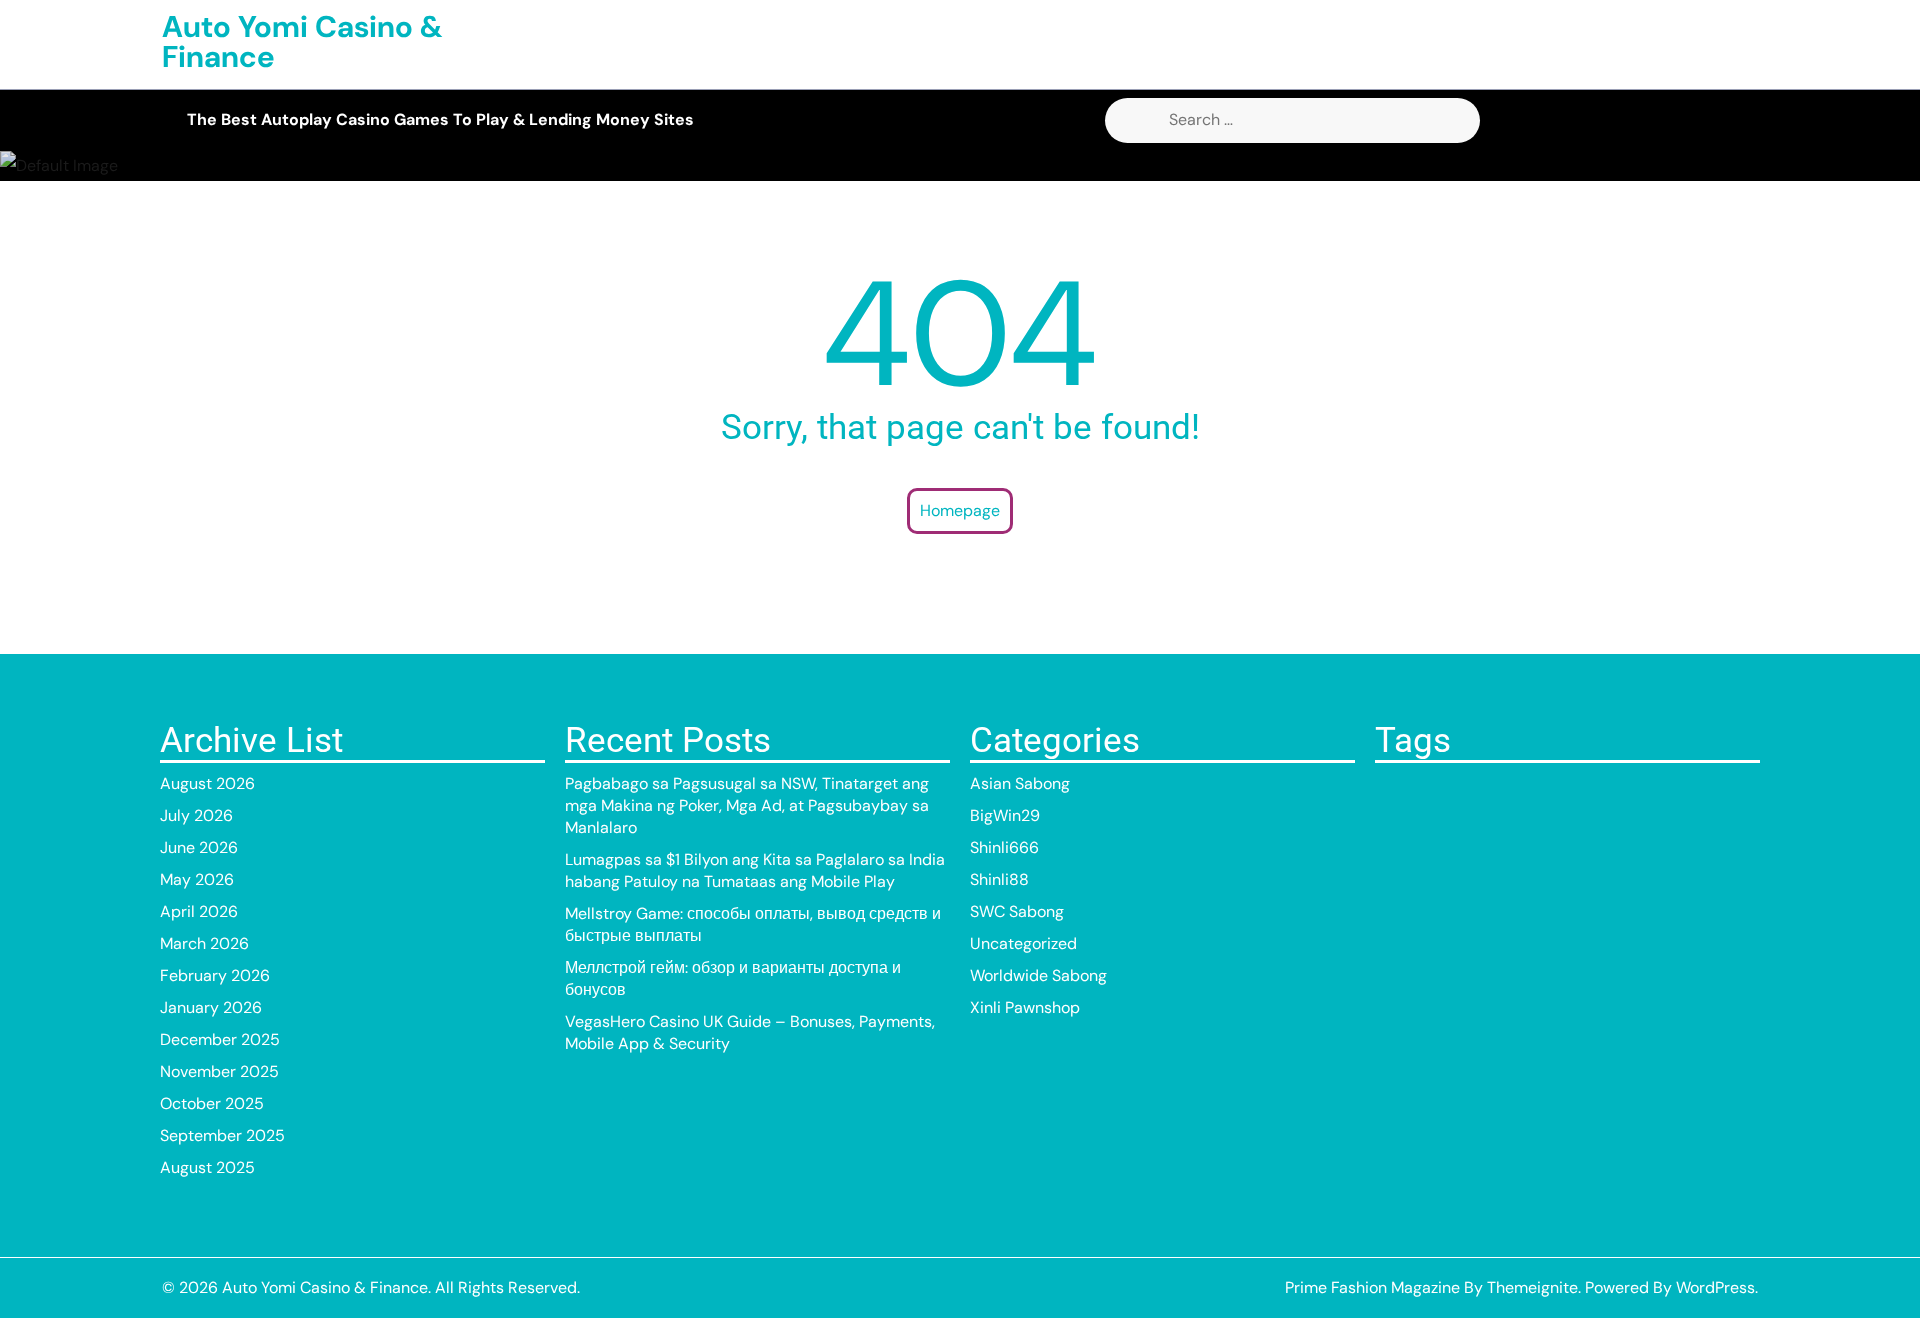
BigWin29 (1005, 815)
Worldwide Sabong (1038, 975)
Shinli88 (999, 879)
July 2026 (196, 815)
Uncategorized (1023, 943)
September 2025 (222, 1135)
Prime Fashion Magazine (1372, 1287)
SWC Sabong (1017, 911)
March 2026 (204, 943)
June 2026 (199, 847)
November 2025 (219, 1071)
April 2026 (199, 911)
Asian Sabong (1020, 783)
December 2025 (220, 1039)
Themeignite (1532, 1287)
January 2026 (211, 1007)
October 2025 (212, 1103)
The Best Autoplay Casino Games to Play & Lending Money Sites (440, 119)
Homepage (960, 510)
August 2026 (207, 783)
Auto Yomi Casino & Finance (302, 41)
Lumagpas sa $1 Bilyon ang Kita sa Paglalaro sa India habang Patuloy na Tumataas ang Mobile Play (755, 870)
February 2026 (215, 975)
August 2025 (207, 1167)
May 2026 (197, 879)
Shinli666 (1004, 847)
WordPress (1715, 1287)
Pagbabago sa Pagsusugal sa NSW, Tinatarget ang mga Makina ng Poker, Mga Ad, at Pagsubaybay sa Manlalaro (747, 805)
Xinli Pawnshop (1025, 1007)
